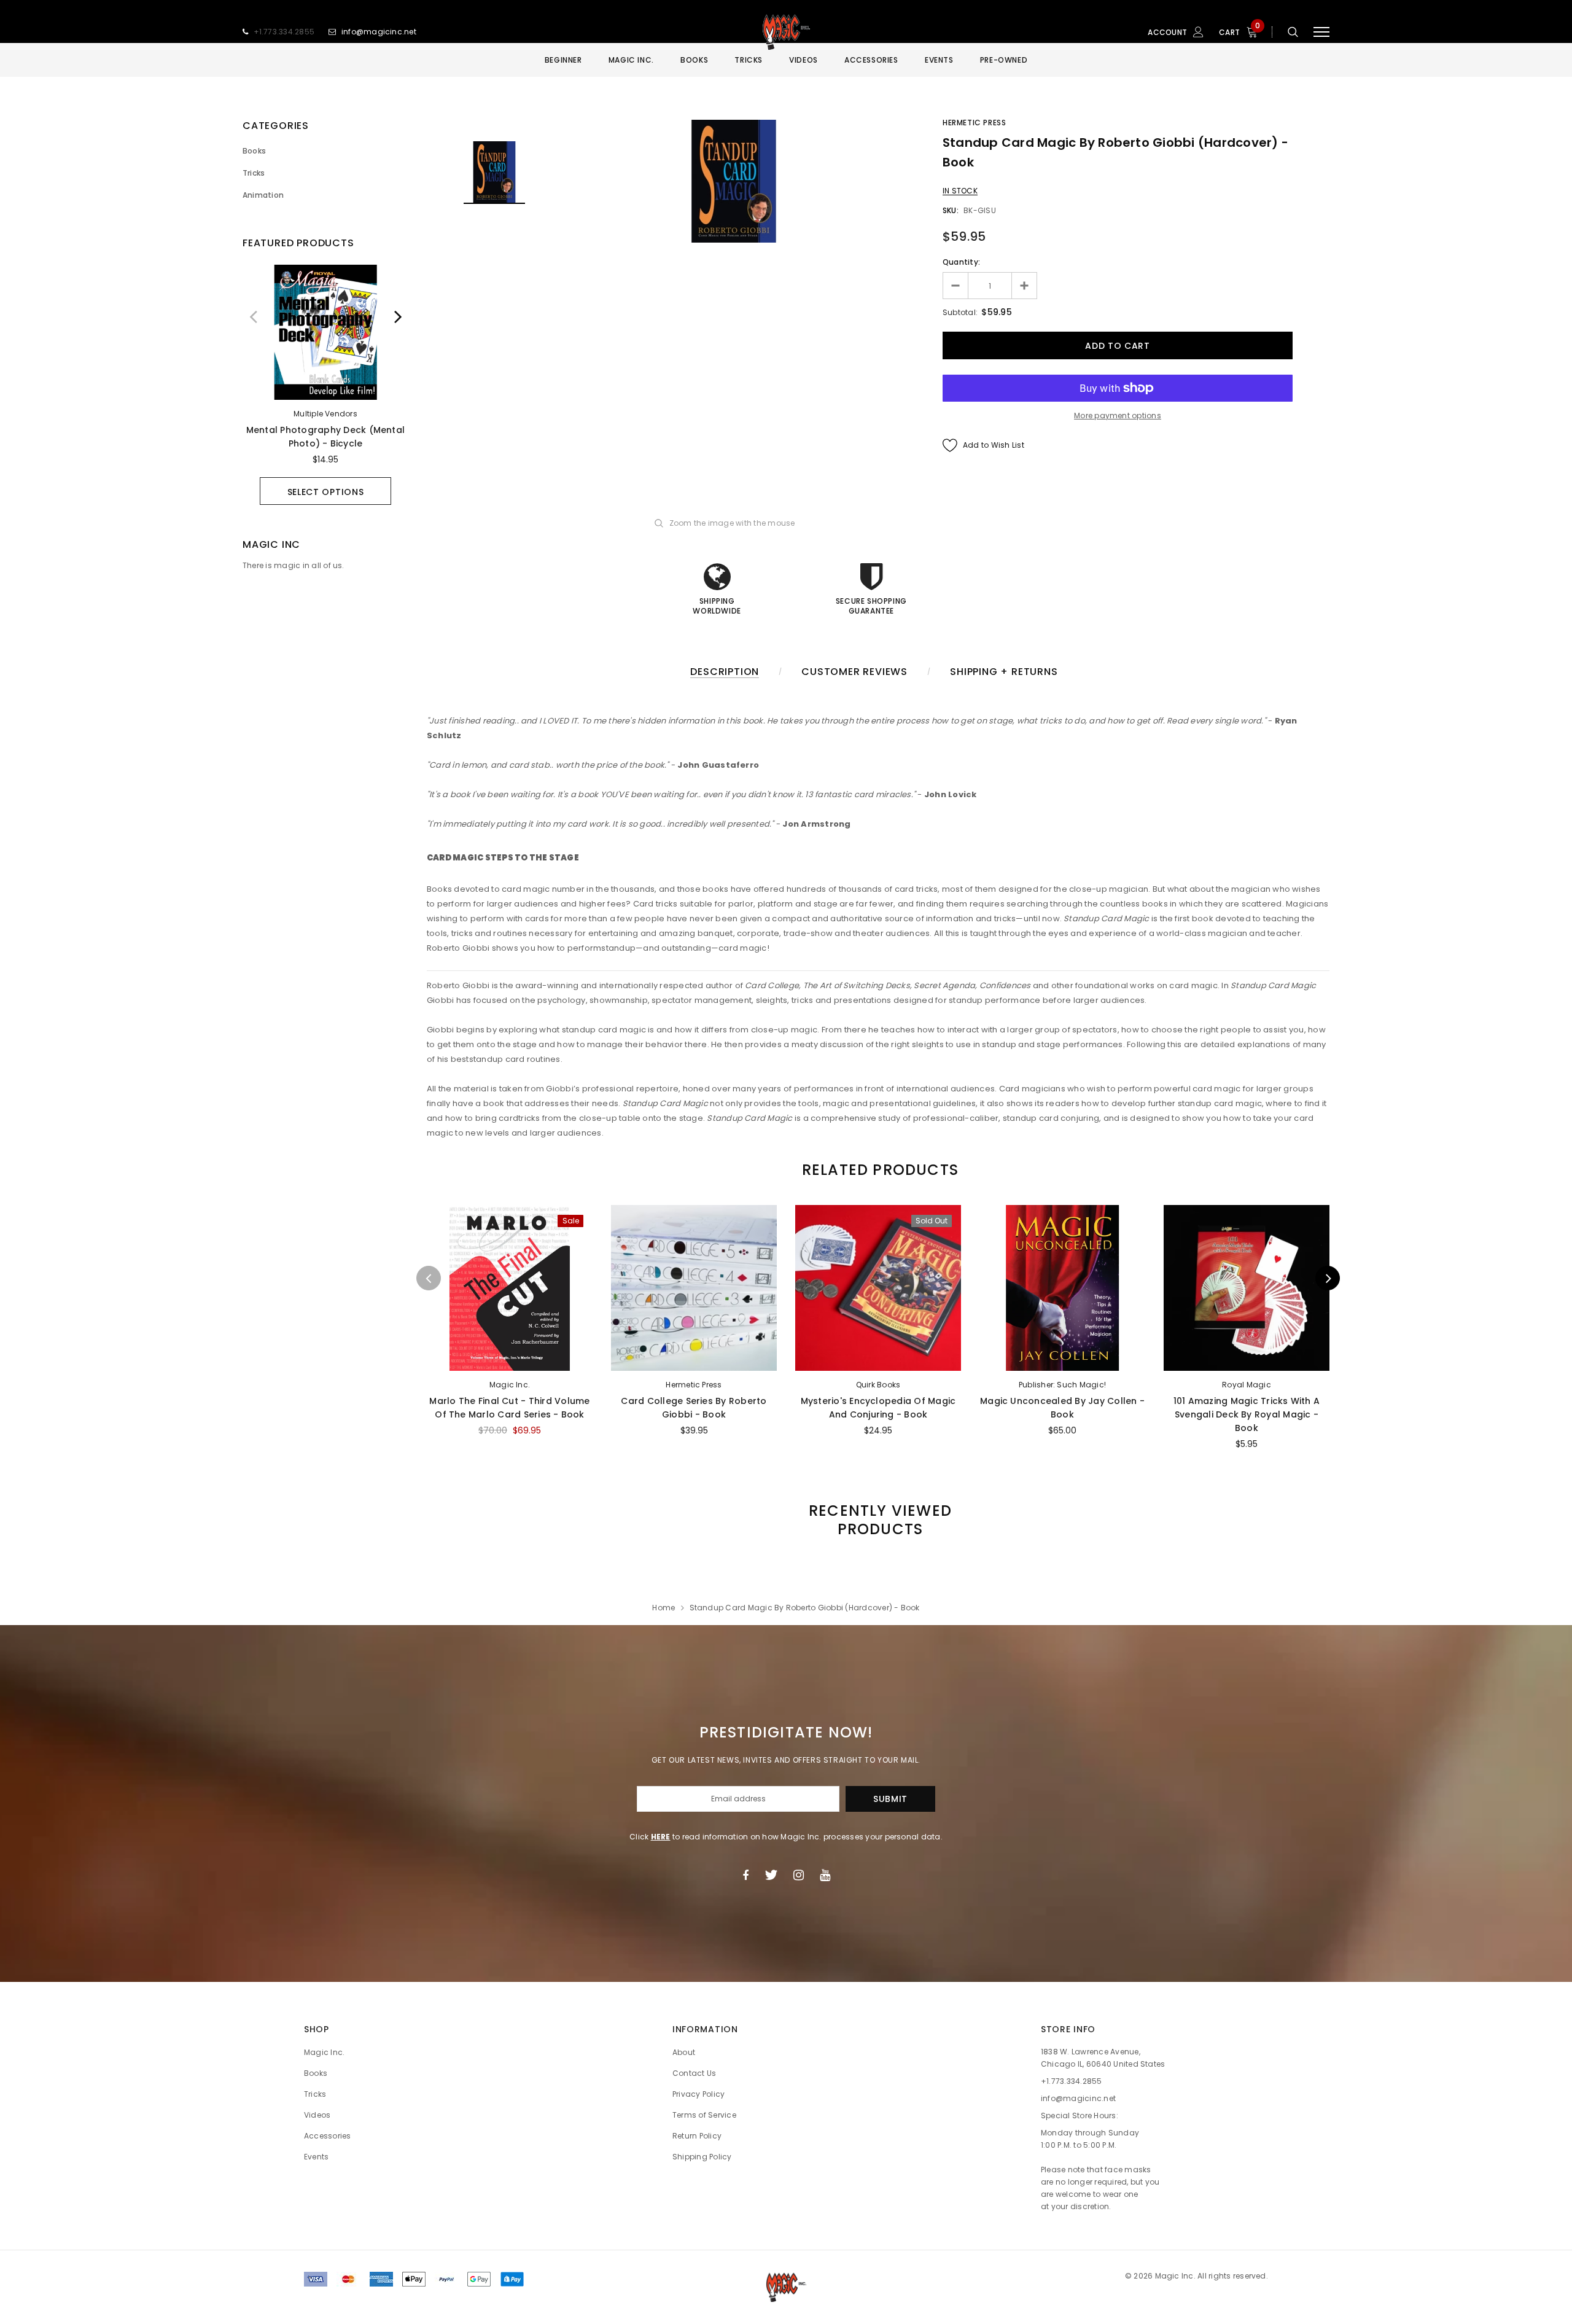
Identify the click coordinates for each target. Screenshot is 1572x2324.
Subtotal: (960, 312)
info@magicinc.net (379, 32)
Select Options (326, 492)
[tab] (878, 1170)
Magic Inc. (510, 1385)
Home (663, 1608)
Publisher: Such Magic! (1062, 1385)
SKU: (951, 210)
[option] (325, 385)
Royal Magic (1247, 1385)
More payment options (1118, 415)
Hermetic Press (974, 123)
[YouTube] (825, 1875)
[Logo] (786, 32)
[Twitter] (771, 1875)
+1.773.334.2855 (284, 32)
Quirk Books (878, 1385)
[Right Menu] (1321, 32)
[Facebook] (745, 1875)
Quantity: (961, 262)
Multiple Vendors (325, 414)
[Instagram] (799, 1875)
